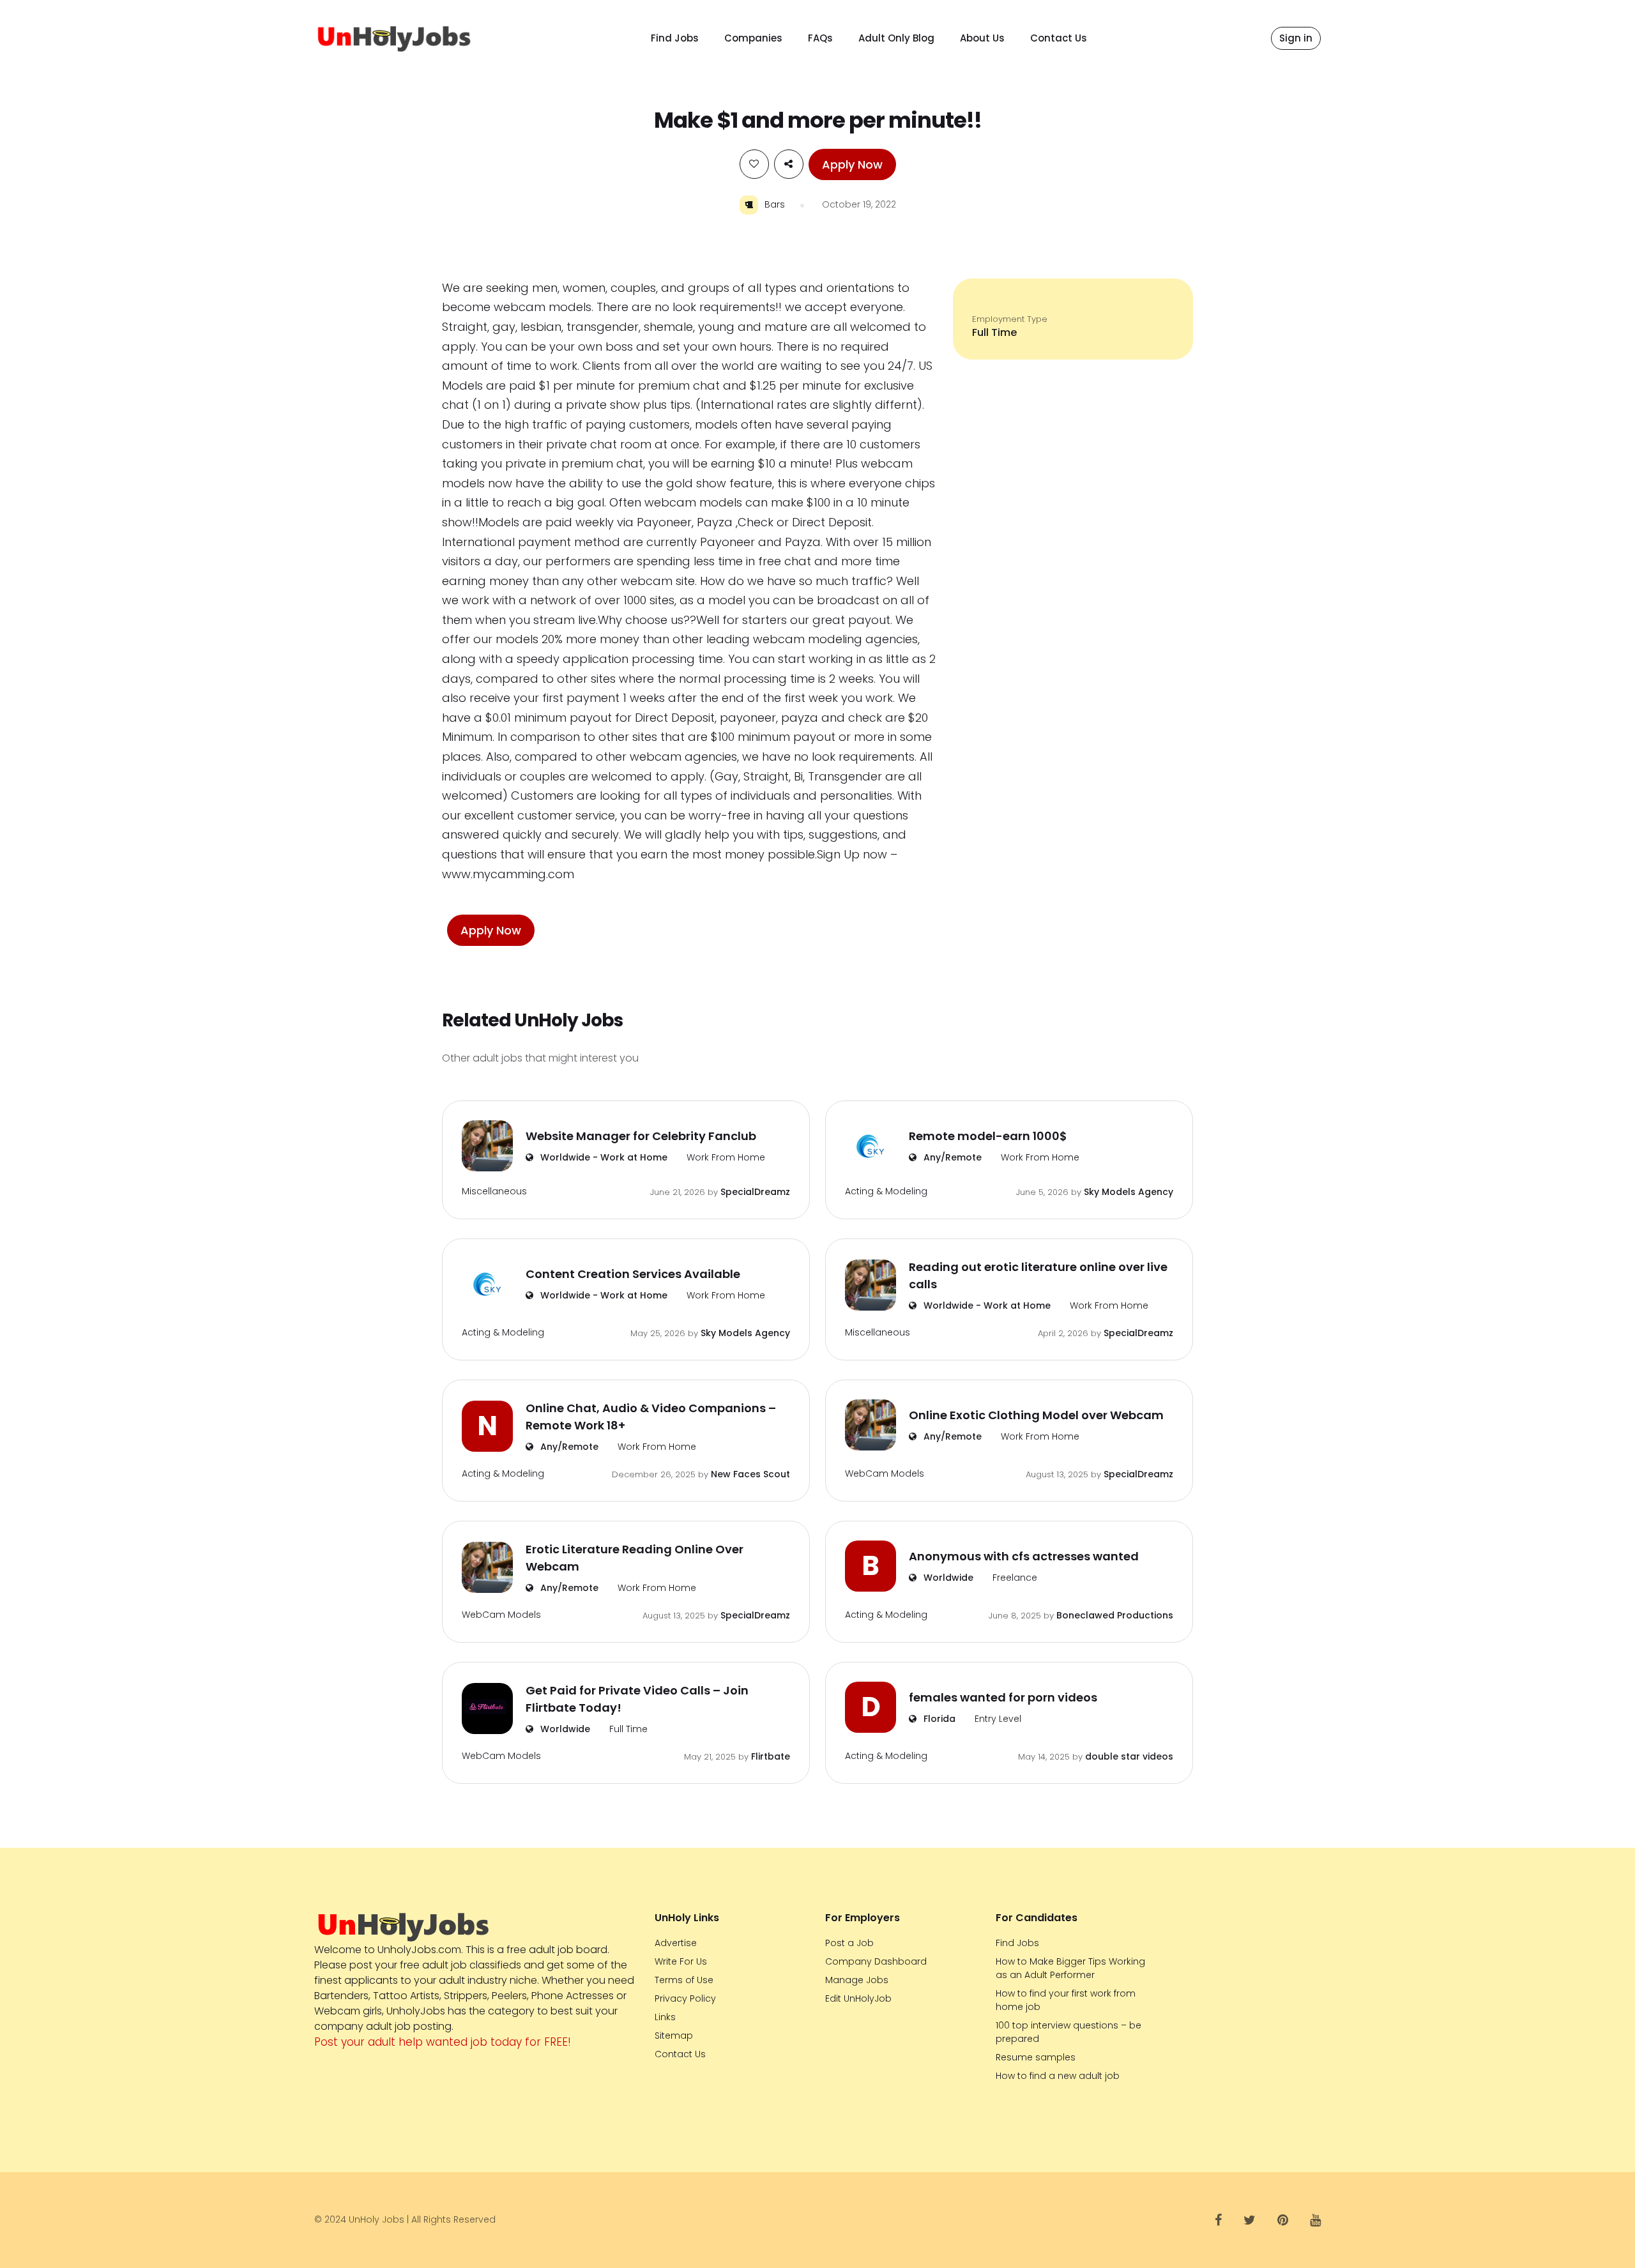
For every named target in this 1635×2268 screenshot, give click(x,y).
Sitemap (674, 2036)
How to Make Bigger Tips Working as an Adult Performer (1070, 1968)
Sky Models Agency (1129, 1192)
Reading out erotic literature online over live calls (1038, 1275)
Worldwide (947, 1578)
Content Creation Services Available (633, 1274)
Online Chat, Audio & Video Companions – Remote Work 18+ (651, 1417)
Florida (938, 1719)
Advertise (676, 1943)
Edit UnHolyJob (858, 1998)
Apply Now (852, 164)
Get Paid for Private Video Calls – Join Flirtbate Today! (637, 1699)
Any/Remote (951, 1157)
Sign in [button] (1296, 38)
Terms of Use (684, 1980)
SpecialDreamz (755, 1192)
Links (665, 2017)
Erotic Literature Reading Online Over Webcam (635, 1558)
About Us (982, 38)
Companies (753, 38)
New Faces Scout (750, 1474)
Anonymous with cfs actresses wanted (1024, 1556)
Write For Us (681, 1961)
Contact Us (1059, 38)
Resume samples (1036, 2057)
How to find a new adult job (1058, 2076)
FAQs (820, 38)
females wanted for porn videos (1003, 1697)
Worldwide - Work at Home (603, 1157)
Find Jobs (675, 38)
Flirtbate (771, 1756)
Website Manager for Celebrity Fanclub (641, 1136)
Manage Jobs (857, 1980)
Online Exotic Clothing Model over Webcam (1036, 1415)
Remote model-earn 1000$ (988, 1136)
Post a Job (849, 1943)
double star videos (1129, 1756)
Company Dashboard (876, 1961)
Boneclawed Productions (1115, 1615)
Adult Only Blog (896, 38)
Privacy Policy (685, 1998)
